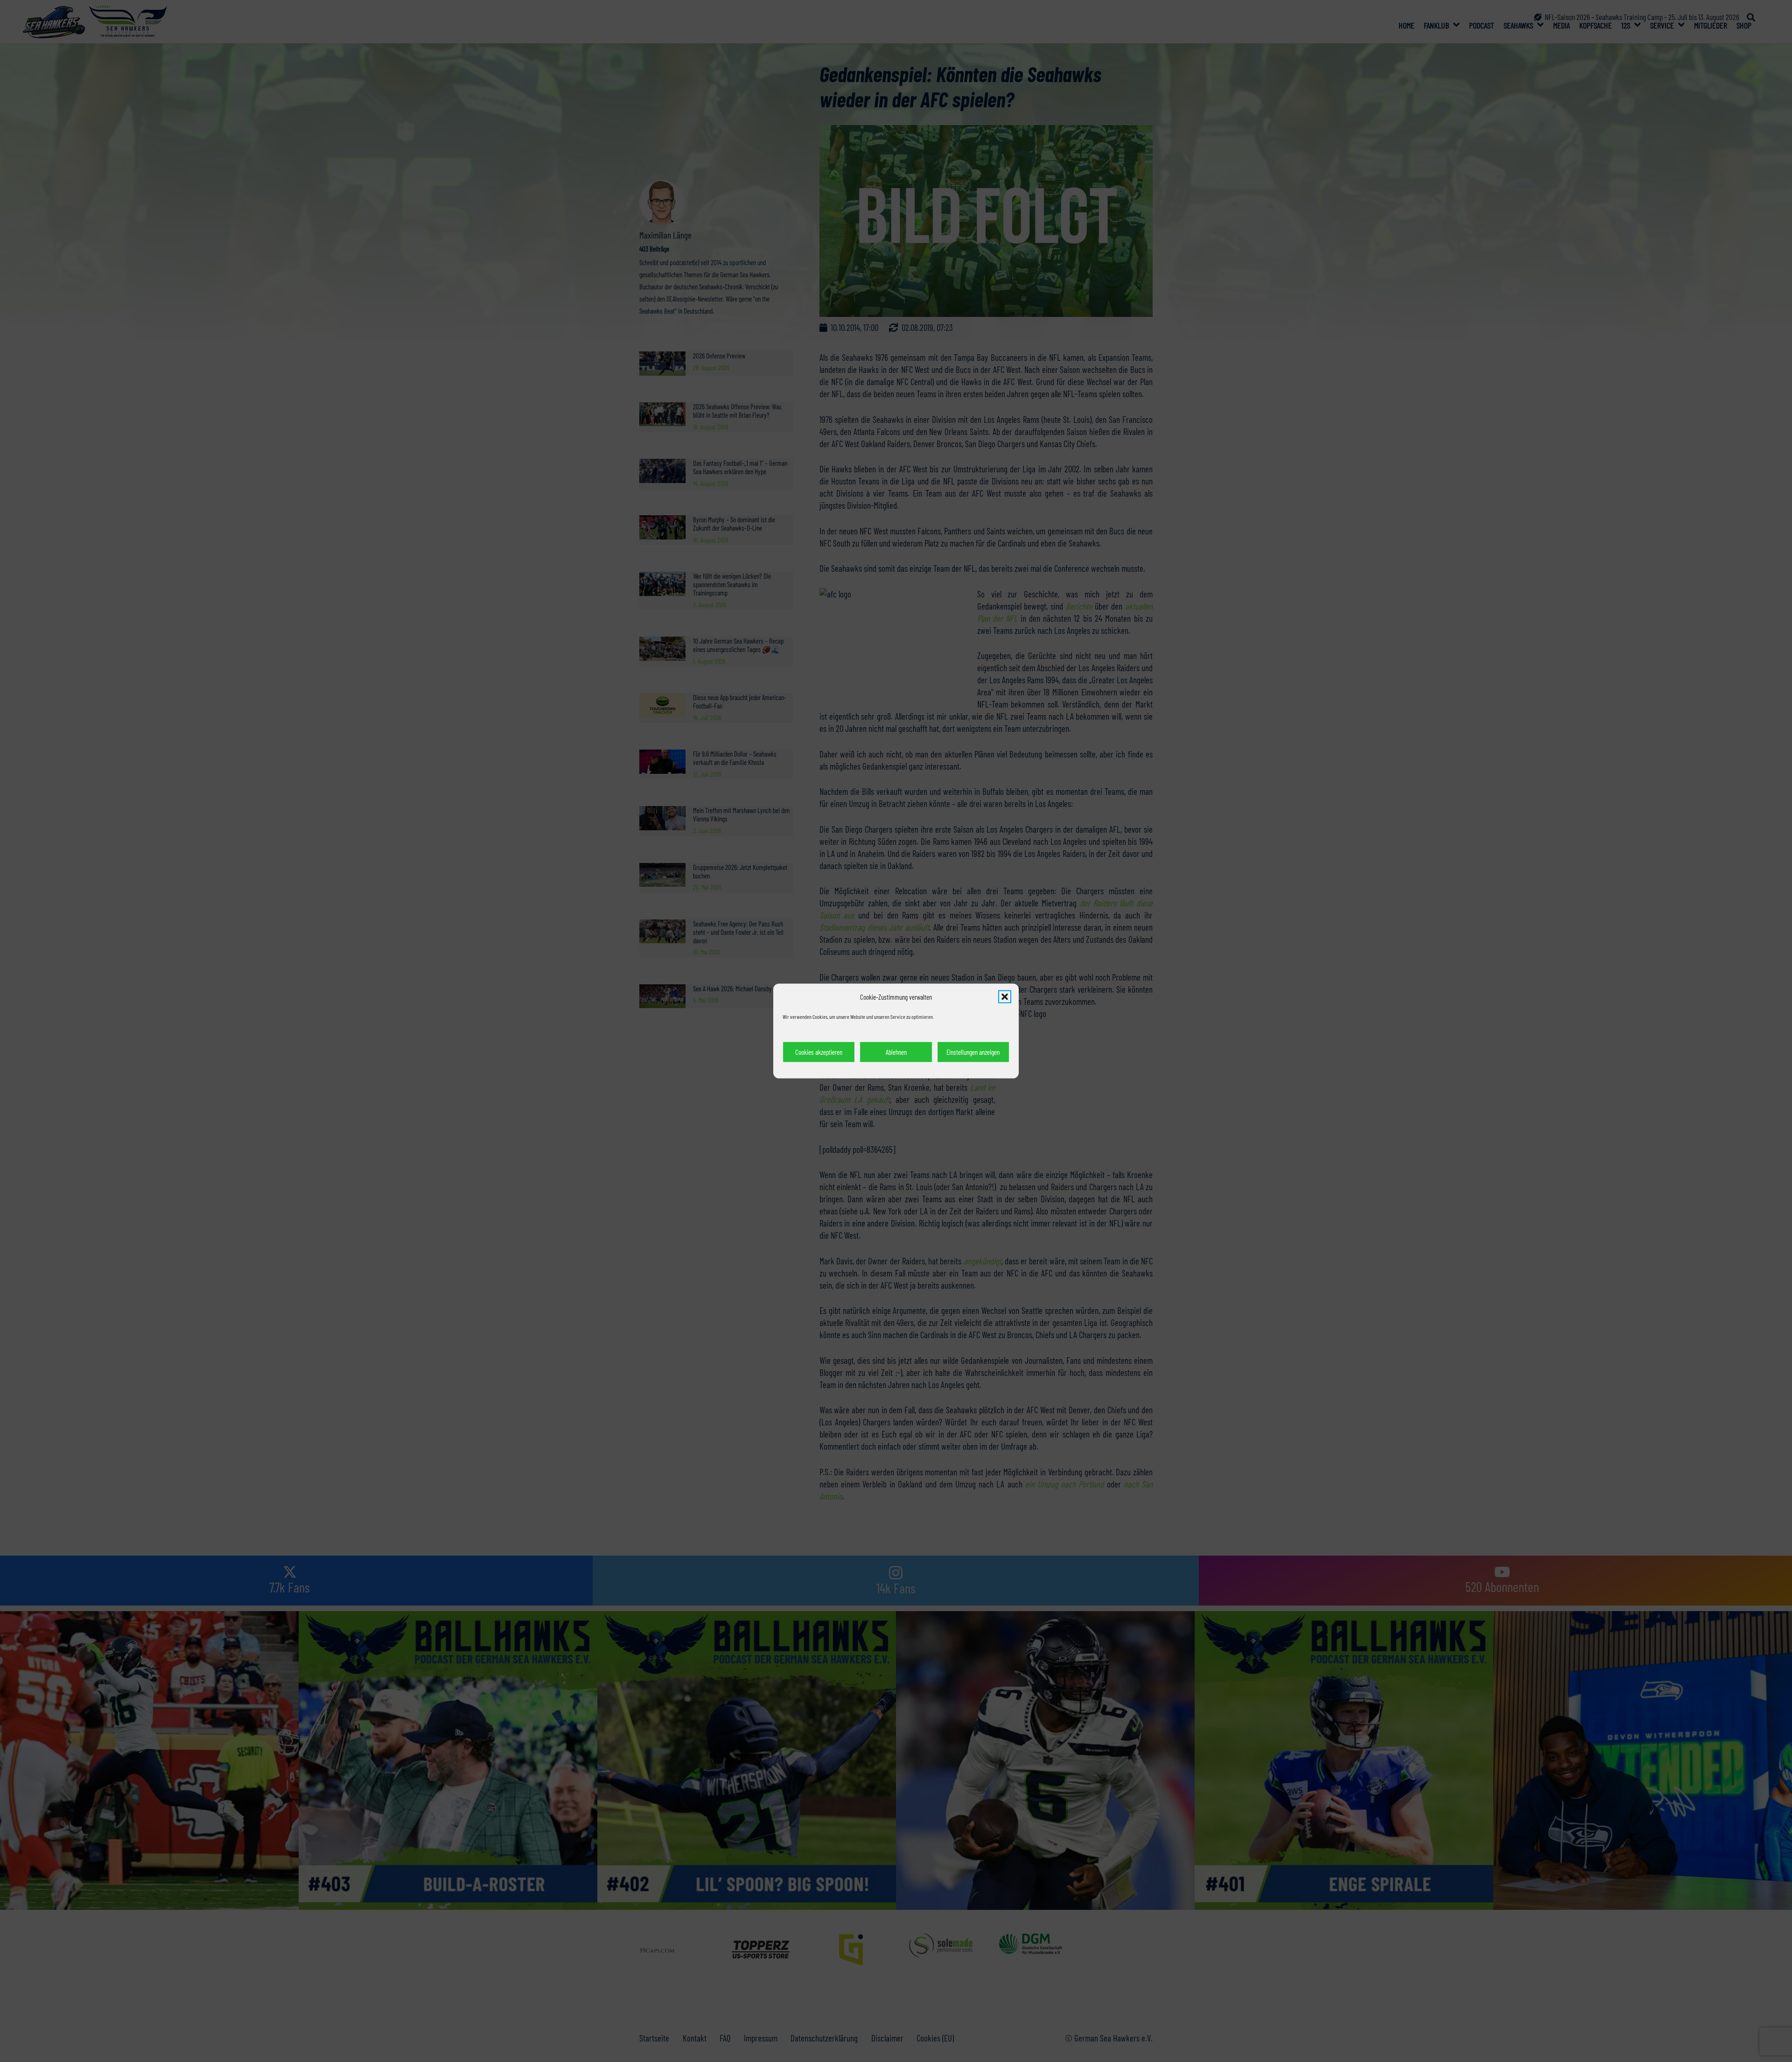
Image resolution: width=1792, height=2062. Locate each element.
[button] (1005, 997)
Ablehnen (896, 1052)
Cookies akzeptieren (819, 1052)
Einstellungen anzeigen (973, 1052)
